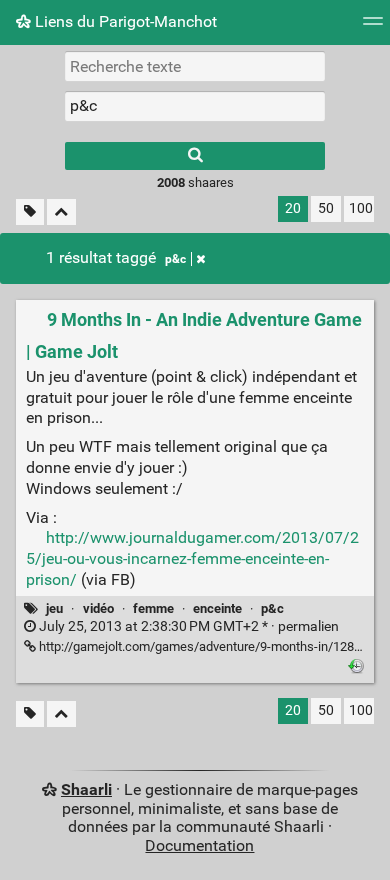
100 (361, 208)
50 (326, 208)
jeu (54, 608)
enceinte (217, 608)
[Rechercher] (195, 156)
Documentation (199, 845)
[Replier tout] (61, 212)
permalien (187, 626)
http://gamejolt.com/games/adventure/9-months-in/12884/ (204, 646)
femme (153, 608)
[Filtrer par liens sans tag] (30, 212)
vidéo (98, 608)
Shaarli (86, 789)
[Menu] (373, 27)
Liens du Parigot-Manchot (124, 21)
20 (293, 208)
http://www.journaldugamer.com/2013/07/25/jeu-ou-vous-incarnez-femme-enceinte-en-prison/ (192, 558)
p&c (175, 259)
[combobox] (195, 106)
